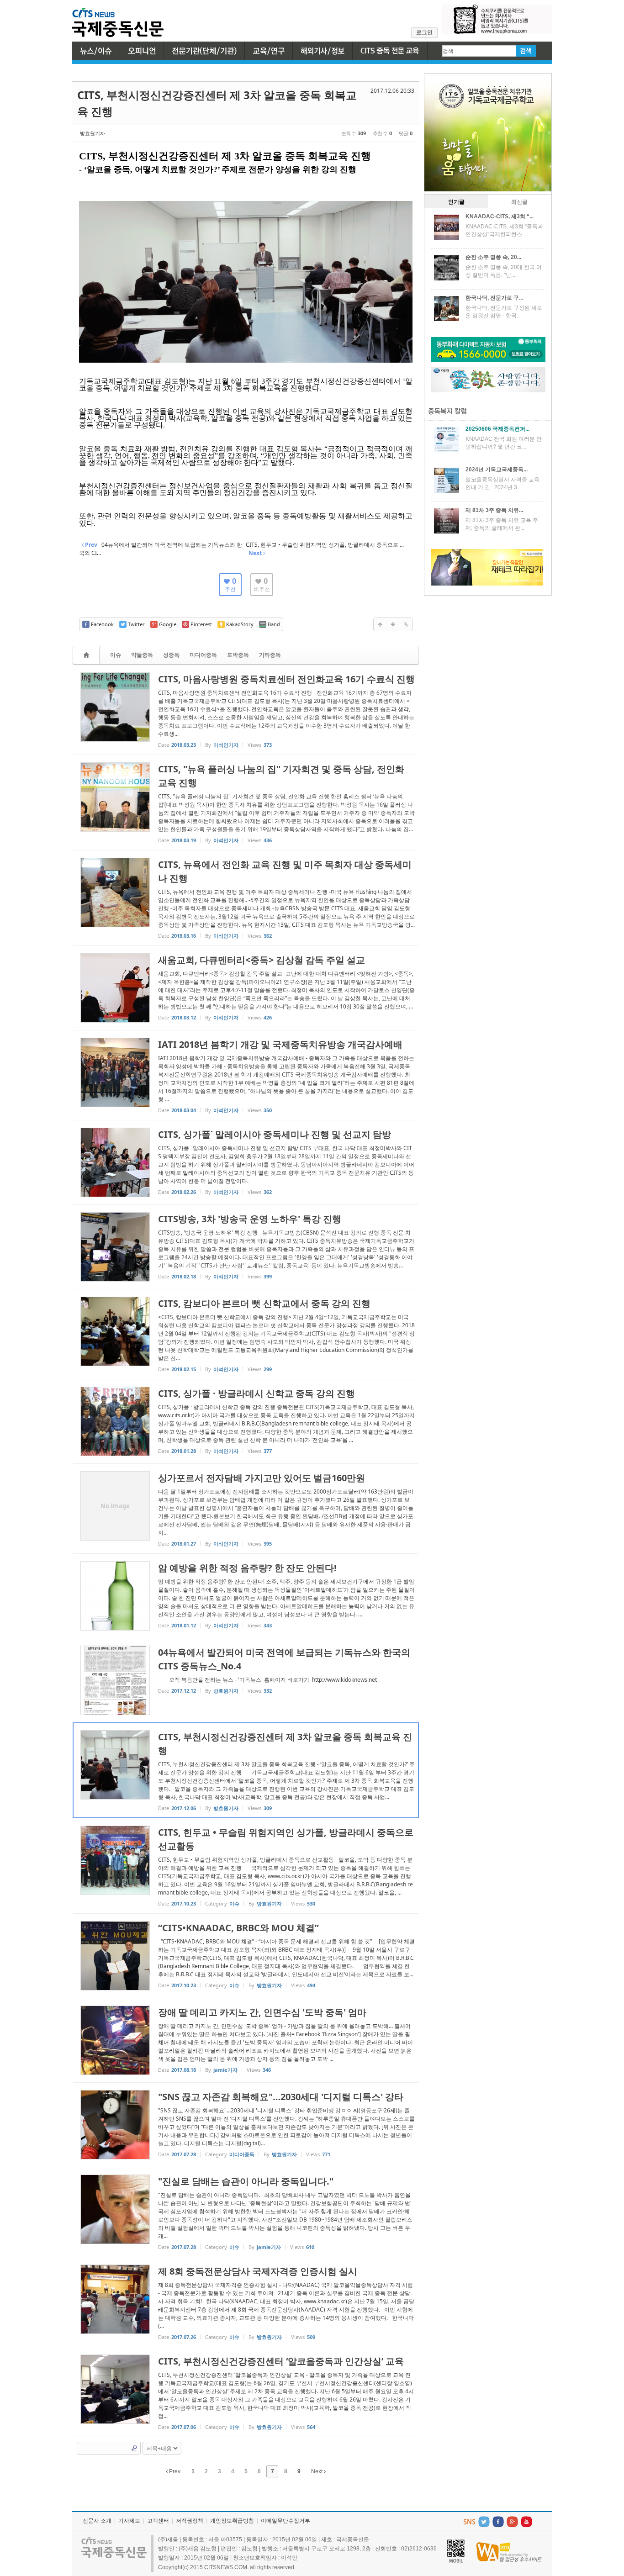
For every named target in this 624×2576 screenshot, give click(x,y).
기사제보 (129, 2521)
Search (134, 2448)
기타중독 (270, 655)
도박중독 (238, 655)
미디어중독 (203, 655)
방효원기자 (93, 133)
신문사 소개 (97, 2521)
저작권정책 (190, 2521)
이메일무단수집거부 (286, 2521)
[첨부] (406, 624)
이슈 (116, 655)
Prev (174, 2471)
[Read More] (246, 710)
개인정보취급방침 (232, 2521)
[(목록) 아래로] (393, 624)
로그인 (424, 32)
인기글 (456, 202)
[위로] (380, 624)
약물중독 (142, 655)
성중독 (171, 655)
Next (317, 2471)
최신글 (519, 202)
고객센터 (158, 2521)
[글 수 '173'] (88, 655)
